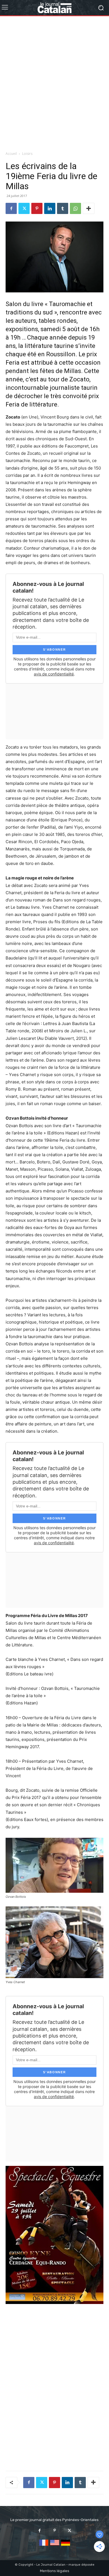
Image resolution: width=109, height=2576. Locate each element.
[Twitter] (24, 208)
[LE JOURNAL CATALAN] (54, 8)
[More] (89, 208)
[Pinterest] (37, 208)
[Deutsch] (66, 2546)
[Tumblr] (63, 208)
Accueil (11, 154)
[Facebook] (11, 208)
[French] (44, 2546)
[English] (55, 2546)
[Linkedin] (50, 208)
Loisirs (27, 154)
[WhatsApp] (75, 208)
